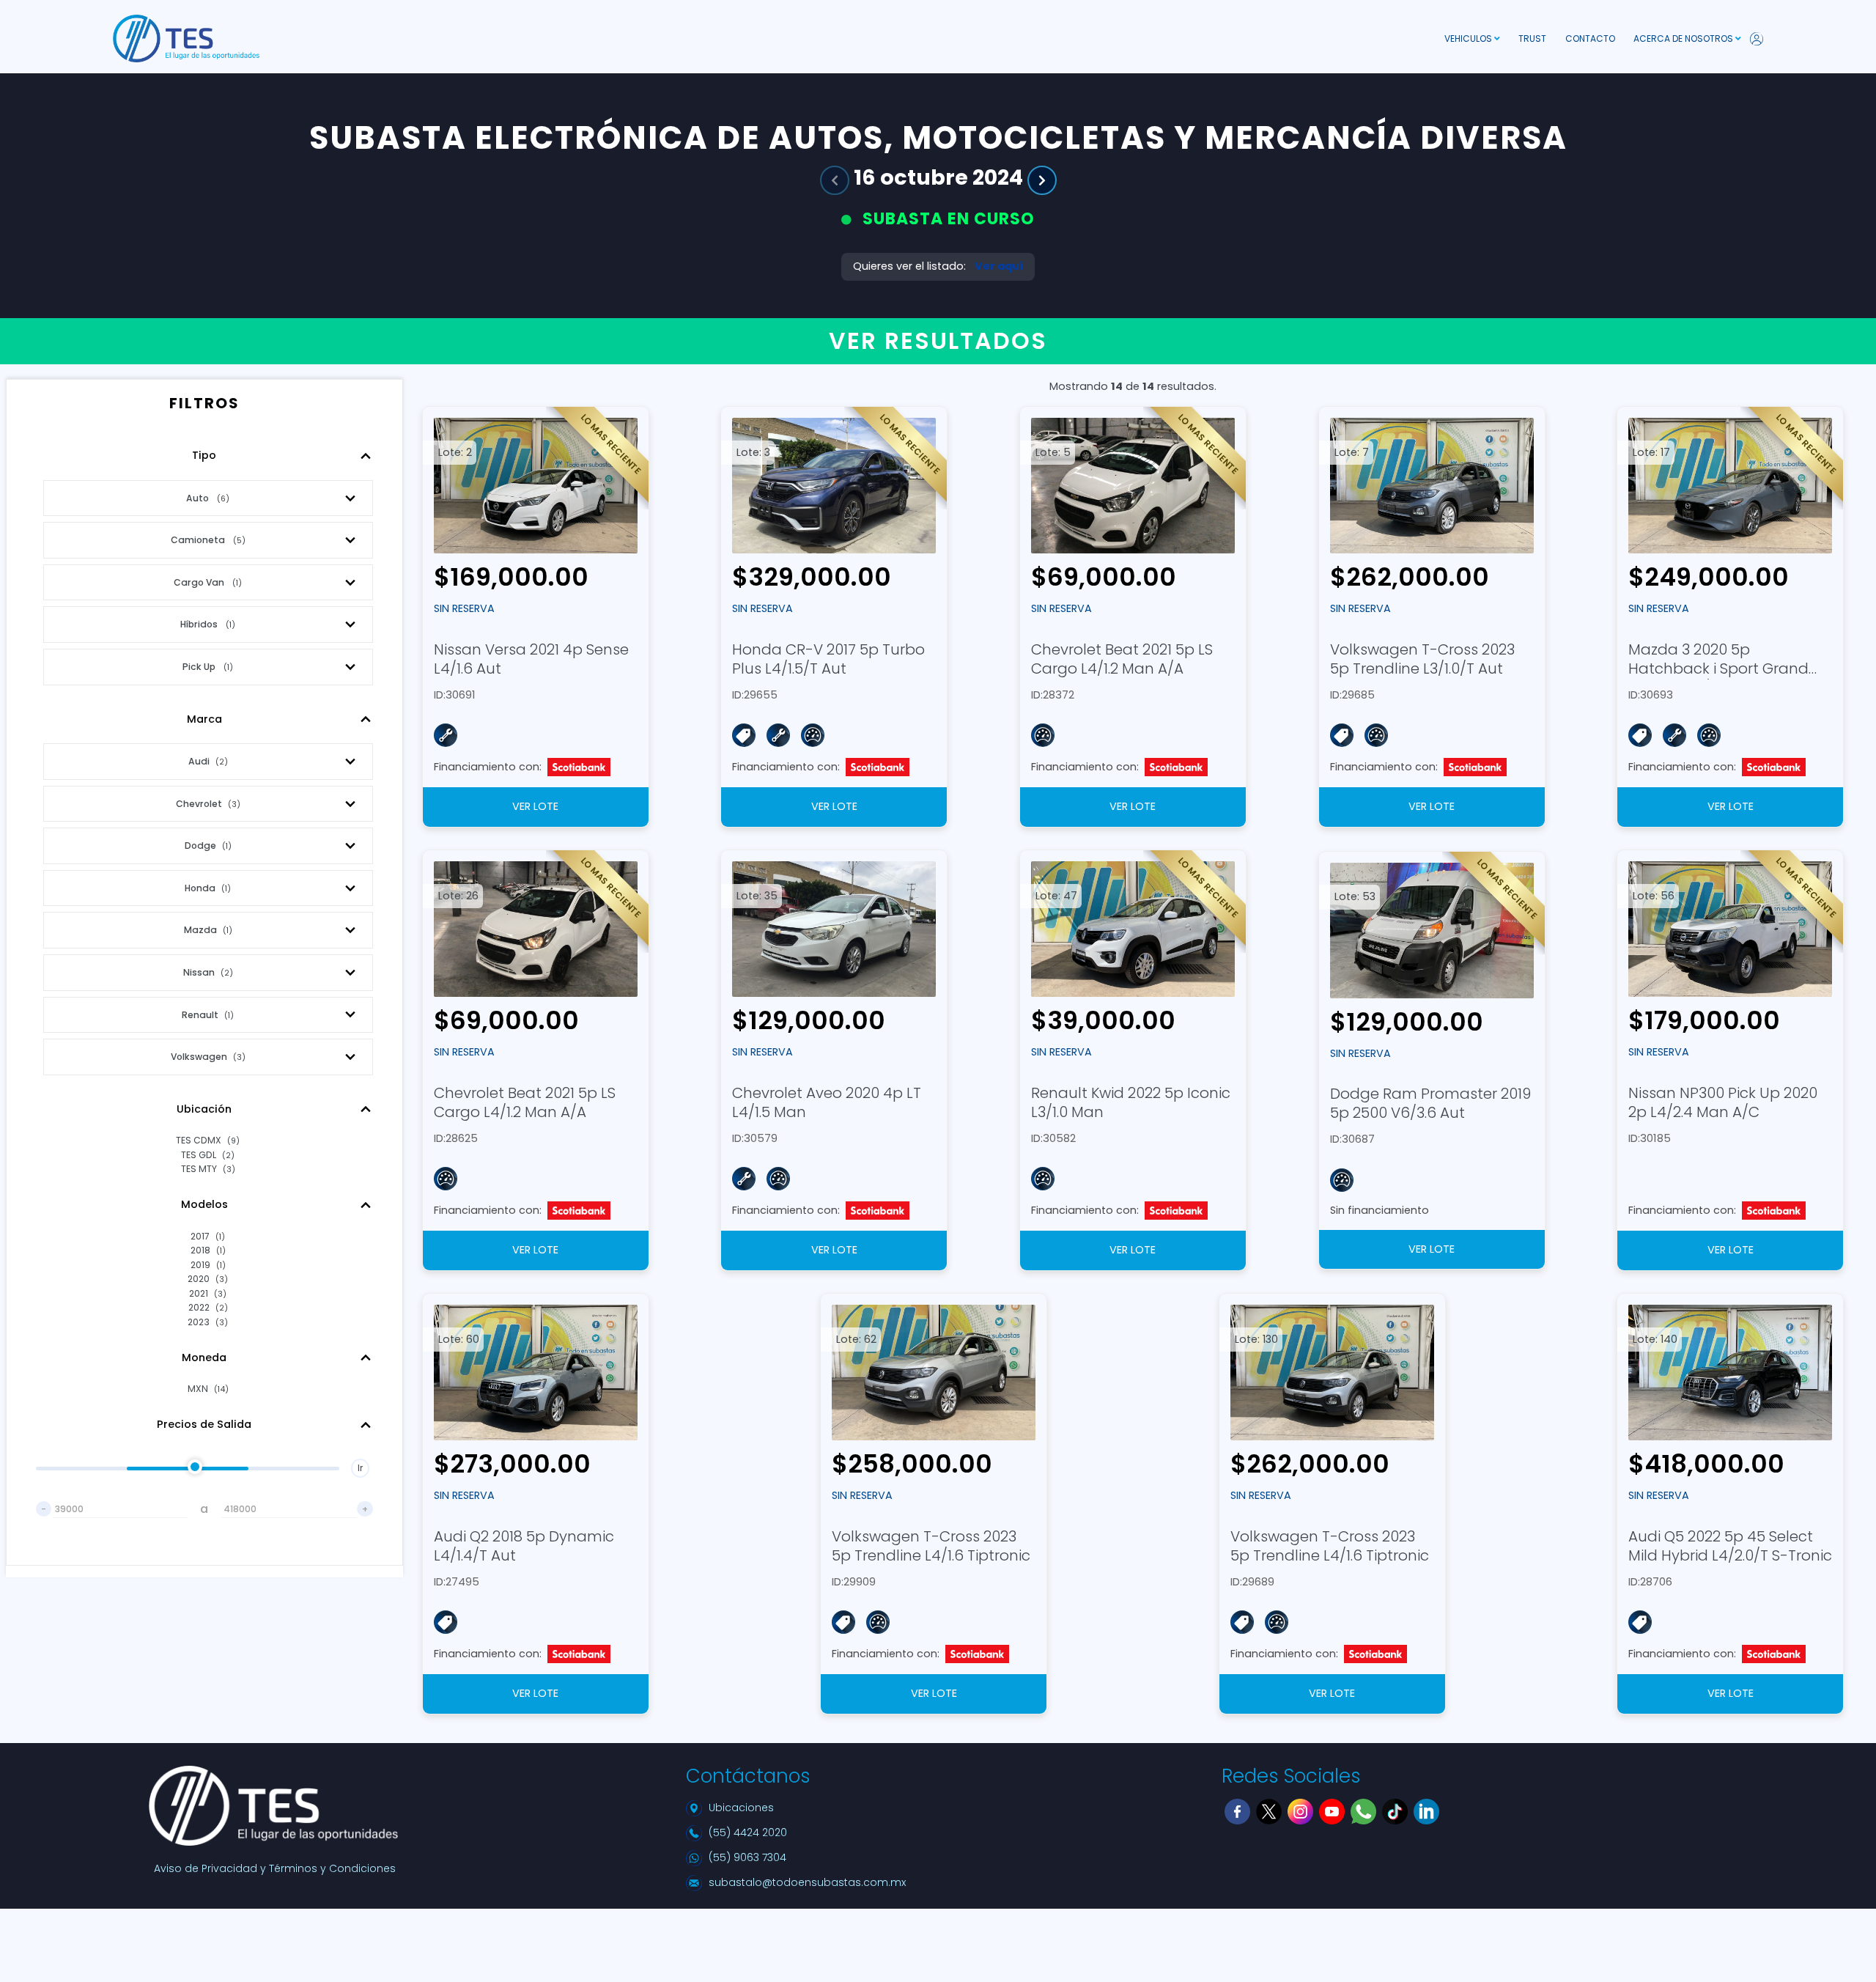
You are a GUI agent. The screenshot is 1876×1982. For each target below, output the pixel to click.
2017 (208, 1236)
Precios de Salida (204, 1424)
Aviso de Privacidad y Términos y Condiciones (275, 1868)
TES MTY (208, 1169)
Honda (208, 888)
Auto (208, 498)
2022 (208, 1307)
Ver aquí (999, 266)
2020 (208, 1279)
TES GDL (208, 1155)
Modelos (204, 1204)
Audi (208, 761)
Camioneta (208, 540)
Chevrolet (208, 804)
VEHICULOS (1469, 38)
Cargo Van (208, 582)
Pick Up (208, 667)
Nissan (208, 972)
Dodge (208, 846)
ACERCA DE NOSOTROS (1684, 38)
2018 (208, 1250)
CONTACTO (1590, 38)
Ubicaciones (741, 1808)
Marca (204, 719)
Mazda (208, 930)
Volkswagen (208, 1057)
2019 (208, 1265)
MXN (208, 1389)
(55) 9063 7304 (747, 1857)
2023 (208, 1322)
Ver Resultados (938, 341)
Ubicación (204, 1109)
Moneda (204, 1357)
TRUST (1532, 38)
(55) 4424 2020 (748, 1832)
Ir (360, 1468)
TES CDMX (208, 1140)
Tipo (204, 455)
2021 (208, 1293)
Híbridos (208, 624)
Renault (208, 1015)
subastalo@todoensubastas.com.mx (807, 1882)
